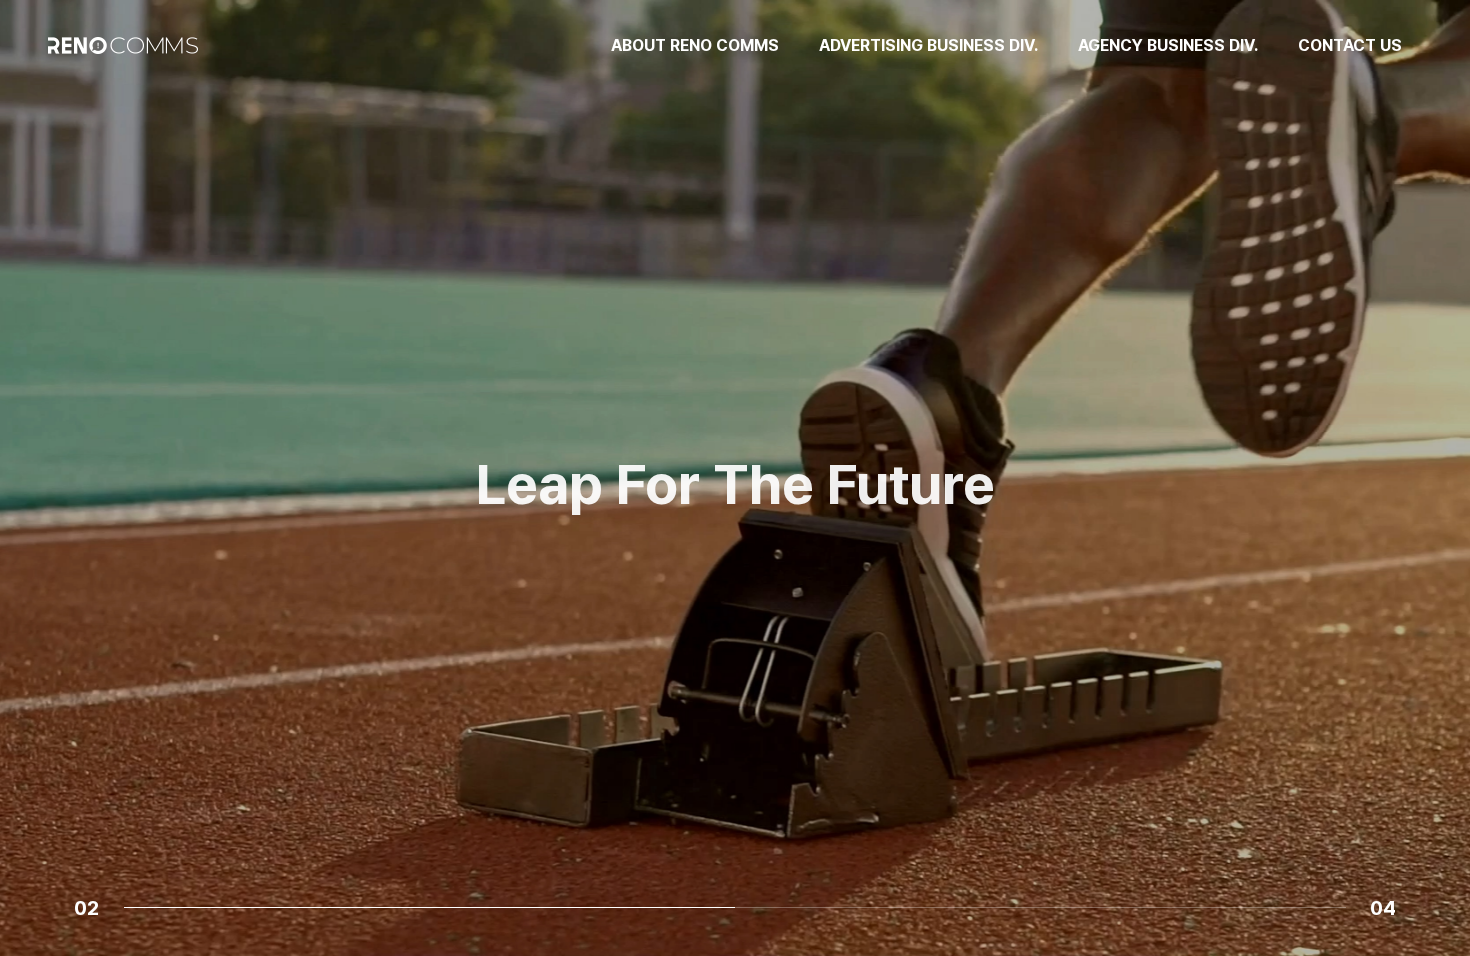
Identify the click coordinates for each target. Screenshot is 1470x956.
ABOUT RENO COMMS (695, 45)
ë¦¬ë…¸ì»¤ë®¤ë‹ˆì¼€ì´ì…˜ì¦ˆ (735, 604)
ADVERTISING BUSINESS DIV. (928, 45)
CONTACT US (1350, 45)
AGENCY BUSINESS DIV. (1168, 45)
